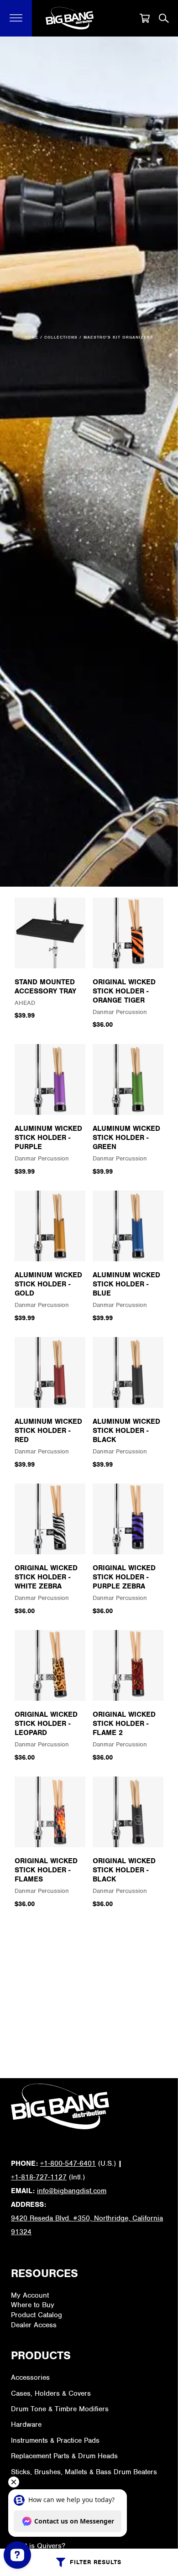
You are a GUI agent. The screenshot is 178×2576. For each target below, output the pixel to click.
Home (31, 337)
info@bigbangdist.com (72, 2191)
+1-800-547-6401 (68, 2163)
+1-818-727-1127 (39, 2177)
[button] (16, 18)
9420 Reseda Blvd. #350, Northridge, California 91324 (87, 2225)
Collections (61, 337)
